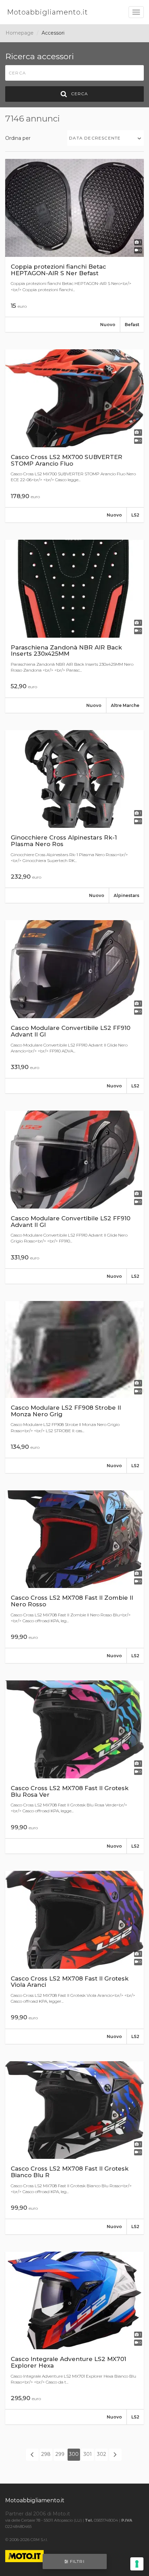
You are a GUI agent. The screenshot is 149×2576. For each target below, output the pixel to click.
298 (46, 2454)
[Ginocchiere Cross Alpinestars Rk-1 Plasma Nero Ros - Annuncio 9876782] (74, 817)
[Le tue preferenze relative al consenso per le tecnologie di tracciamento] (137, 2564)
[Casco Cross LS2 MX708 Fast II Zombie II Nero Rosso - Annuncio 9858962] (74, 1577)
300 (74, 2454)
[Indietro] (32, 2454)
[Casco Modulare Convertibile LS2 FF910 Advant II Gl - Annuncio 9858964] (74, 1197)
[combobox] (106, 138)
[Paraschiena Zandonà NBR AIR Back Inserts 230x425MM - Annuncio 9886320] (74, 626)
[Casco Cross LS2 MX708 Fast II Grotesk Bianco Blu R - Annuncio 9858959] (74, 2148)
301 (88, 2454)
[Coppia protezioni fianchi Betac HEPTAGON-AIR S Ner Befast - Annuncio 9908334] (74, 245)
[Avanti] (115, 2454)
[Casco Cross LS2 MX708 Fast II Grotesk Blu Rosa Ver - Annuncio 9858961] (74, 1767)
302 (102, 2454)
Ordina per (18, 138)
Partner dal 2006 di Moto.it (38, 2514)
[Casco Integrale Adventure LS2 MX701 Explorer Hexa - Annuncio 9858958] (74, 2338)
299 (60, 2454)
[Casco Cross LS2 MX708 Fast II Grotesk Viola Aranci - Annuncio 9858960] (74, 1957)
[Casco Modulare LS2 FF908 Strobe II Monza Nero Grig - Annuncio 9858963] (74, 1387)
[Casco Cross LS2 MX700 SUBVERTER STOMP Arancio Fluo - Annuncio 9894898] (74, 436)
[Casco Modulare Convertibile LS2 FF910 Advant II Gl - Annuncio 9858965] (74, 1007)
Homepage (20, 33)
